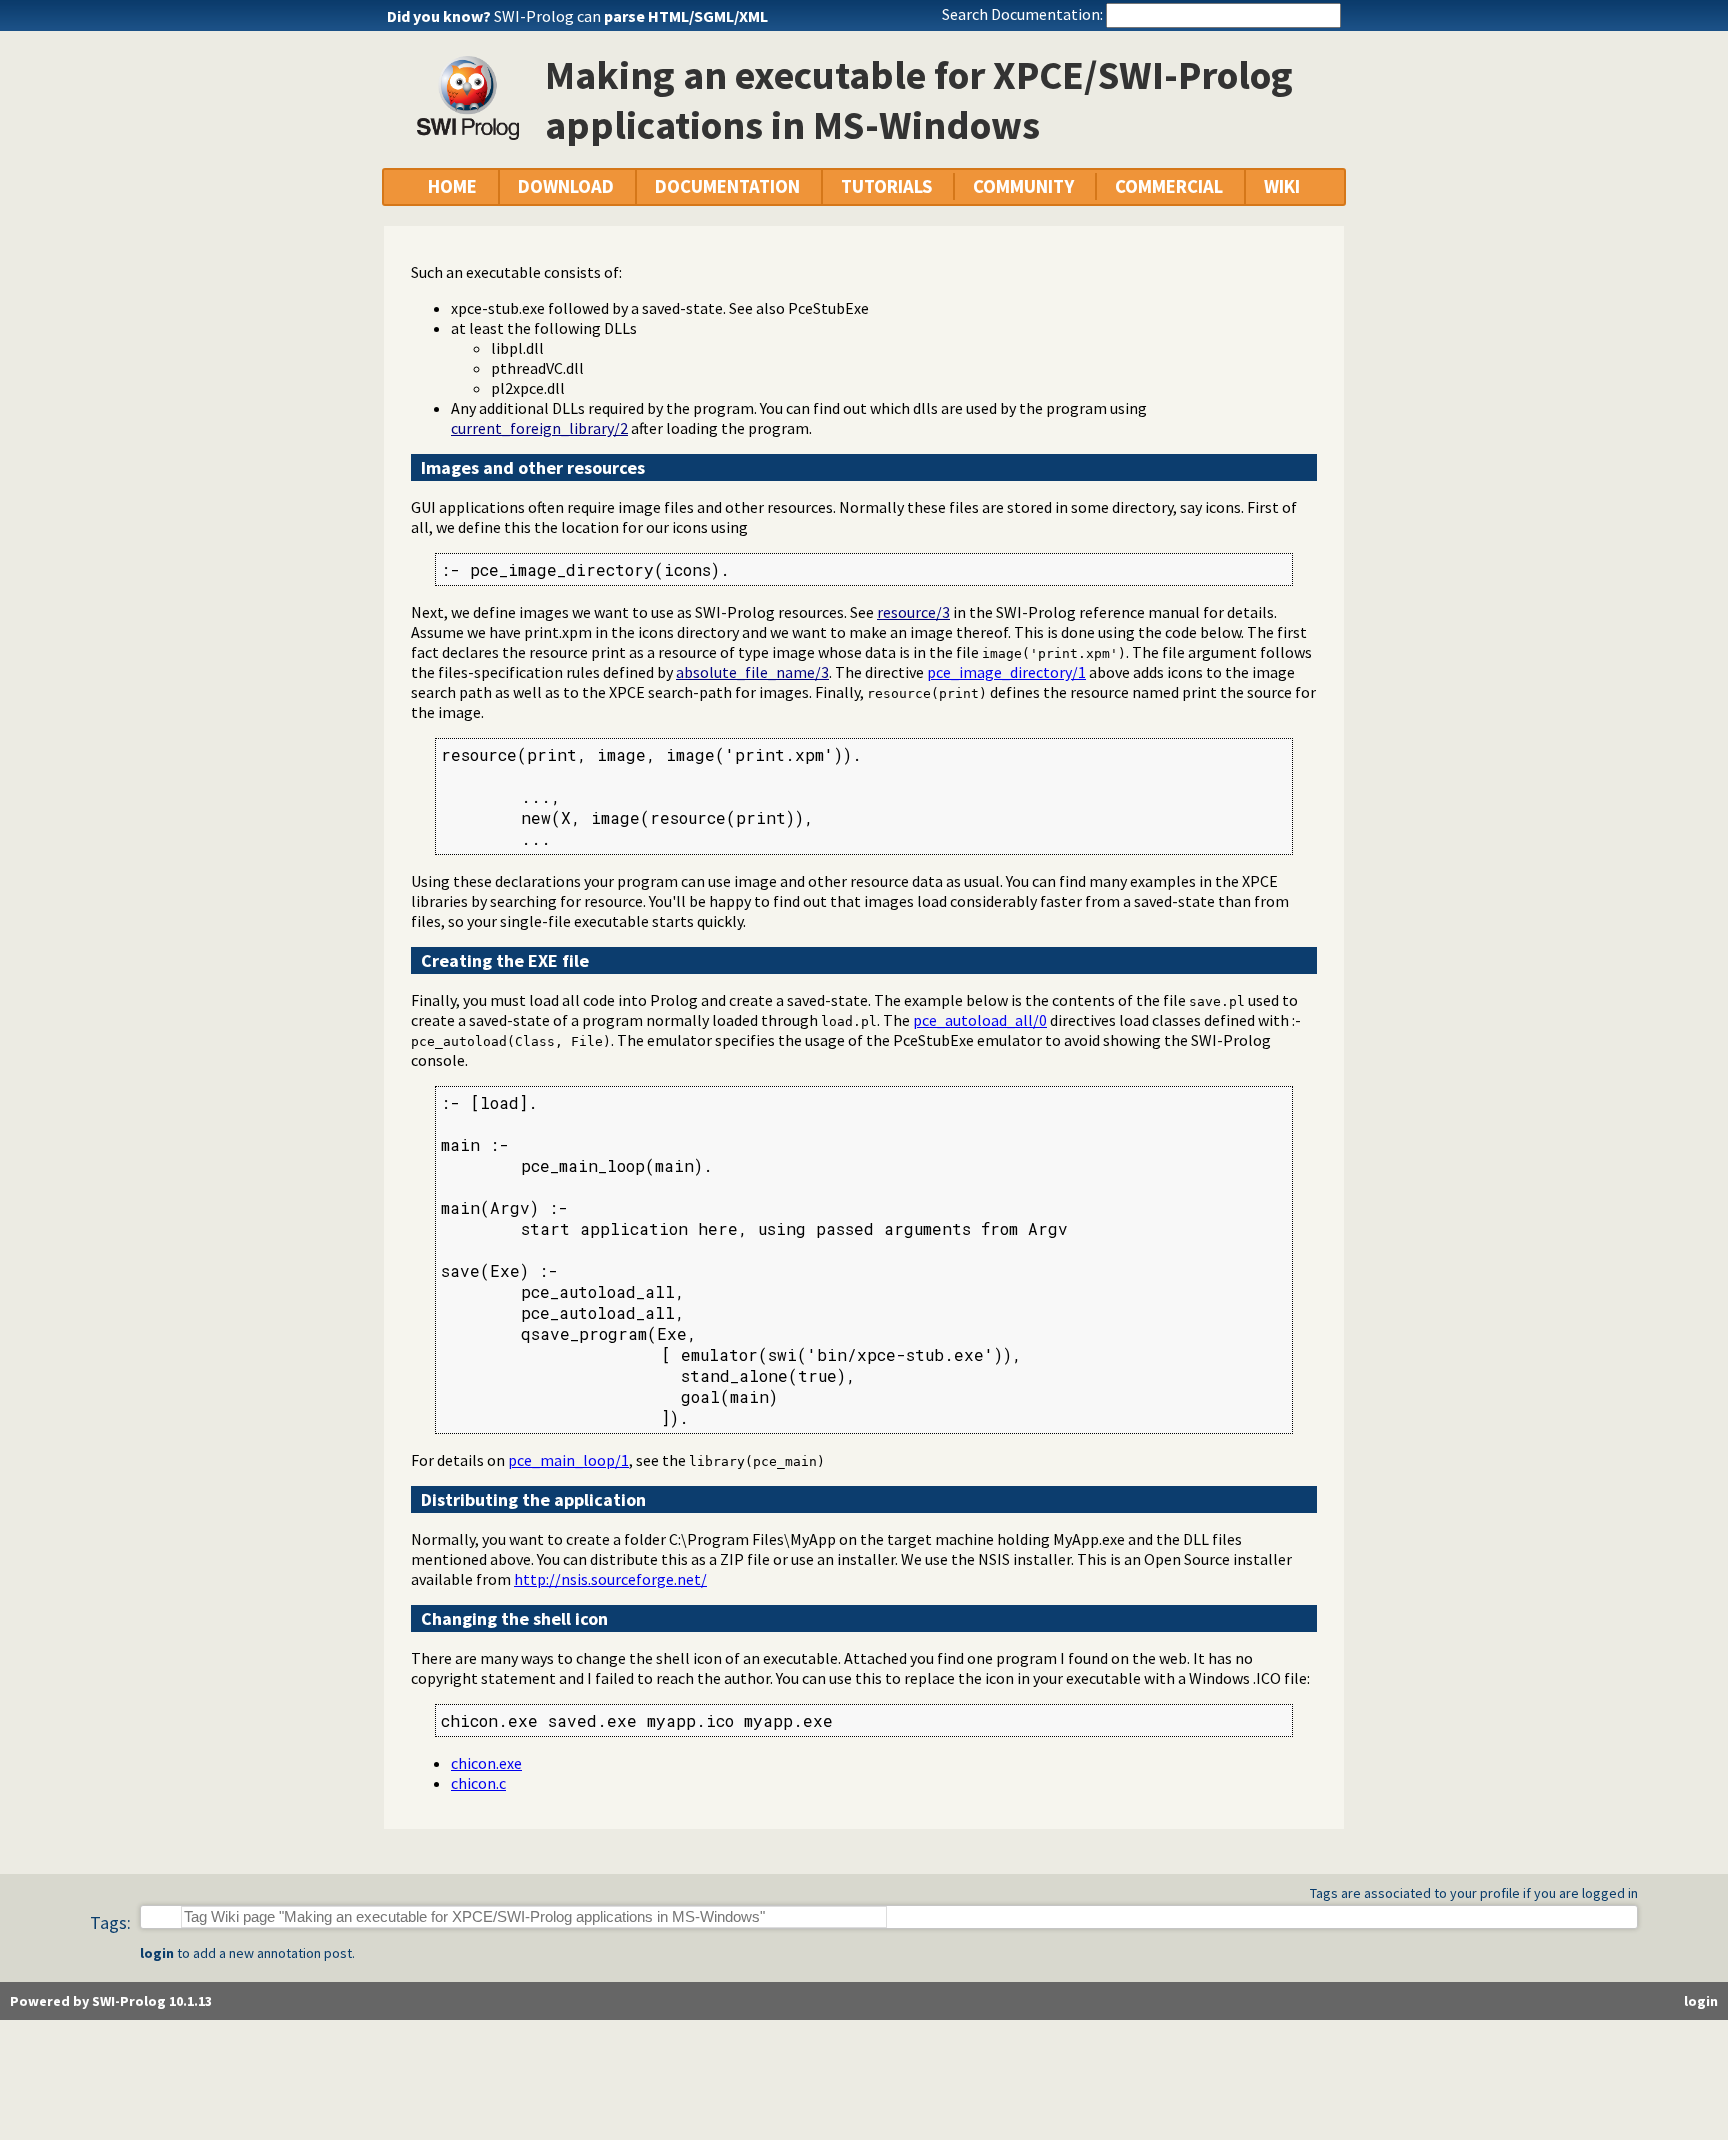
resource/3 (913, 612)
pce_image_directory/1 (1006, 672)
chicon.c (478, 1783)
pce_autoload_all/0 (980, 1020)
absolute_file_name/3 (752, 672)
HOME (452, 186)
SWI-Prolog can (631, 16)
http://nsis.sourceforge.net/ (610, 1579)
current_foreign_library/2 (539, 428)
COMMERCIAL (1169, 186)
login (157, 1953)
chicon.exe (486, 1763)
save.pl (1217, 1001)
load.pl (849, 1021)
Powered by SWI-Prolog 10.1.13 (111, 2001)
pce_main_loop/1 (568, 1460)
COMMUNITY (1023, 186)
